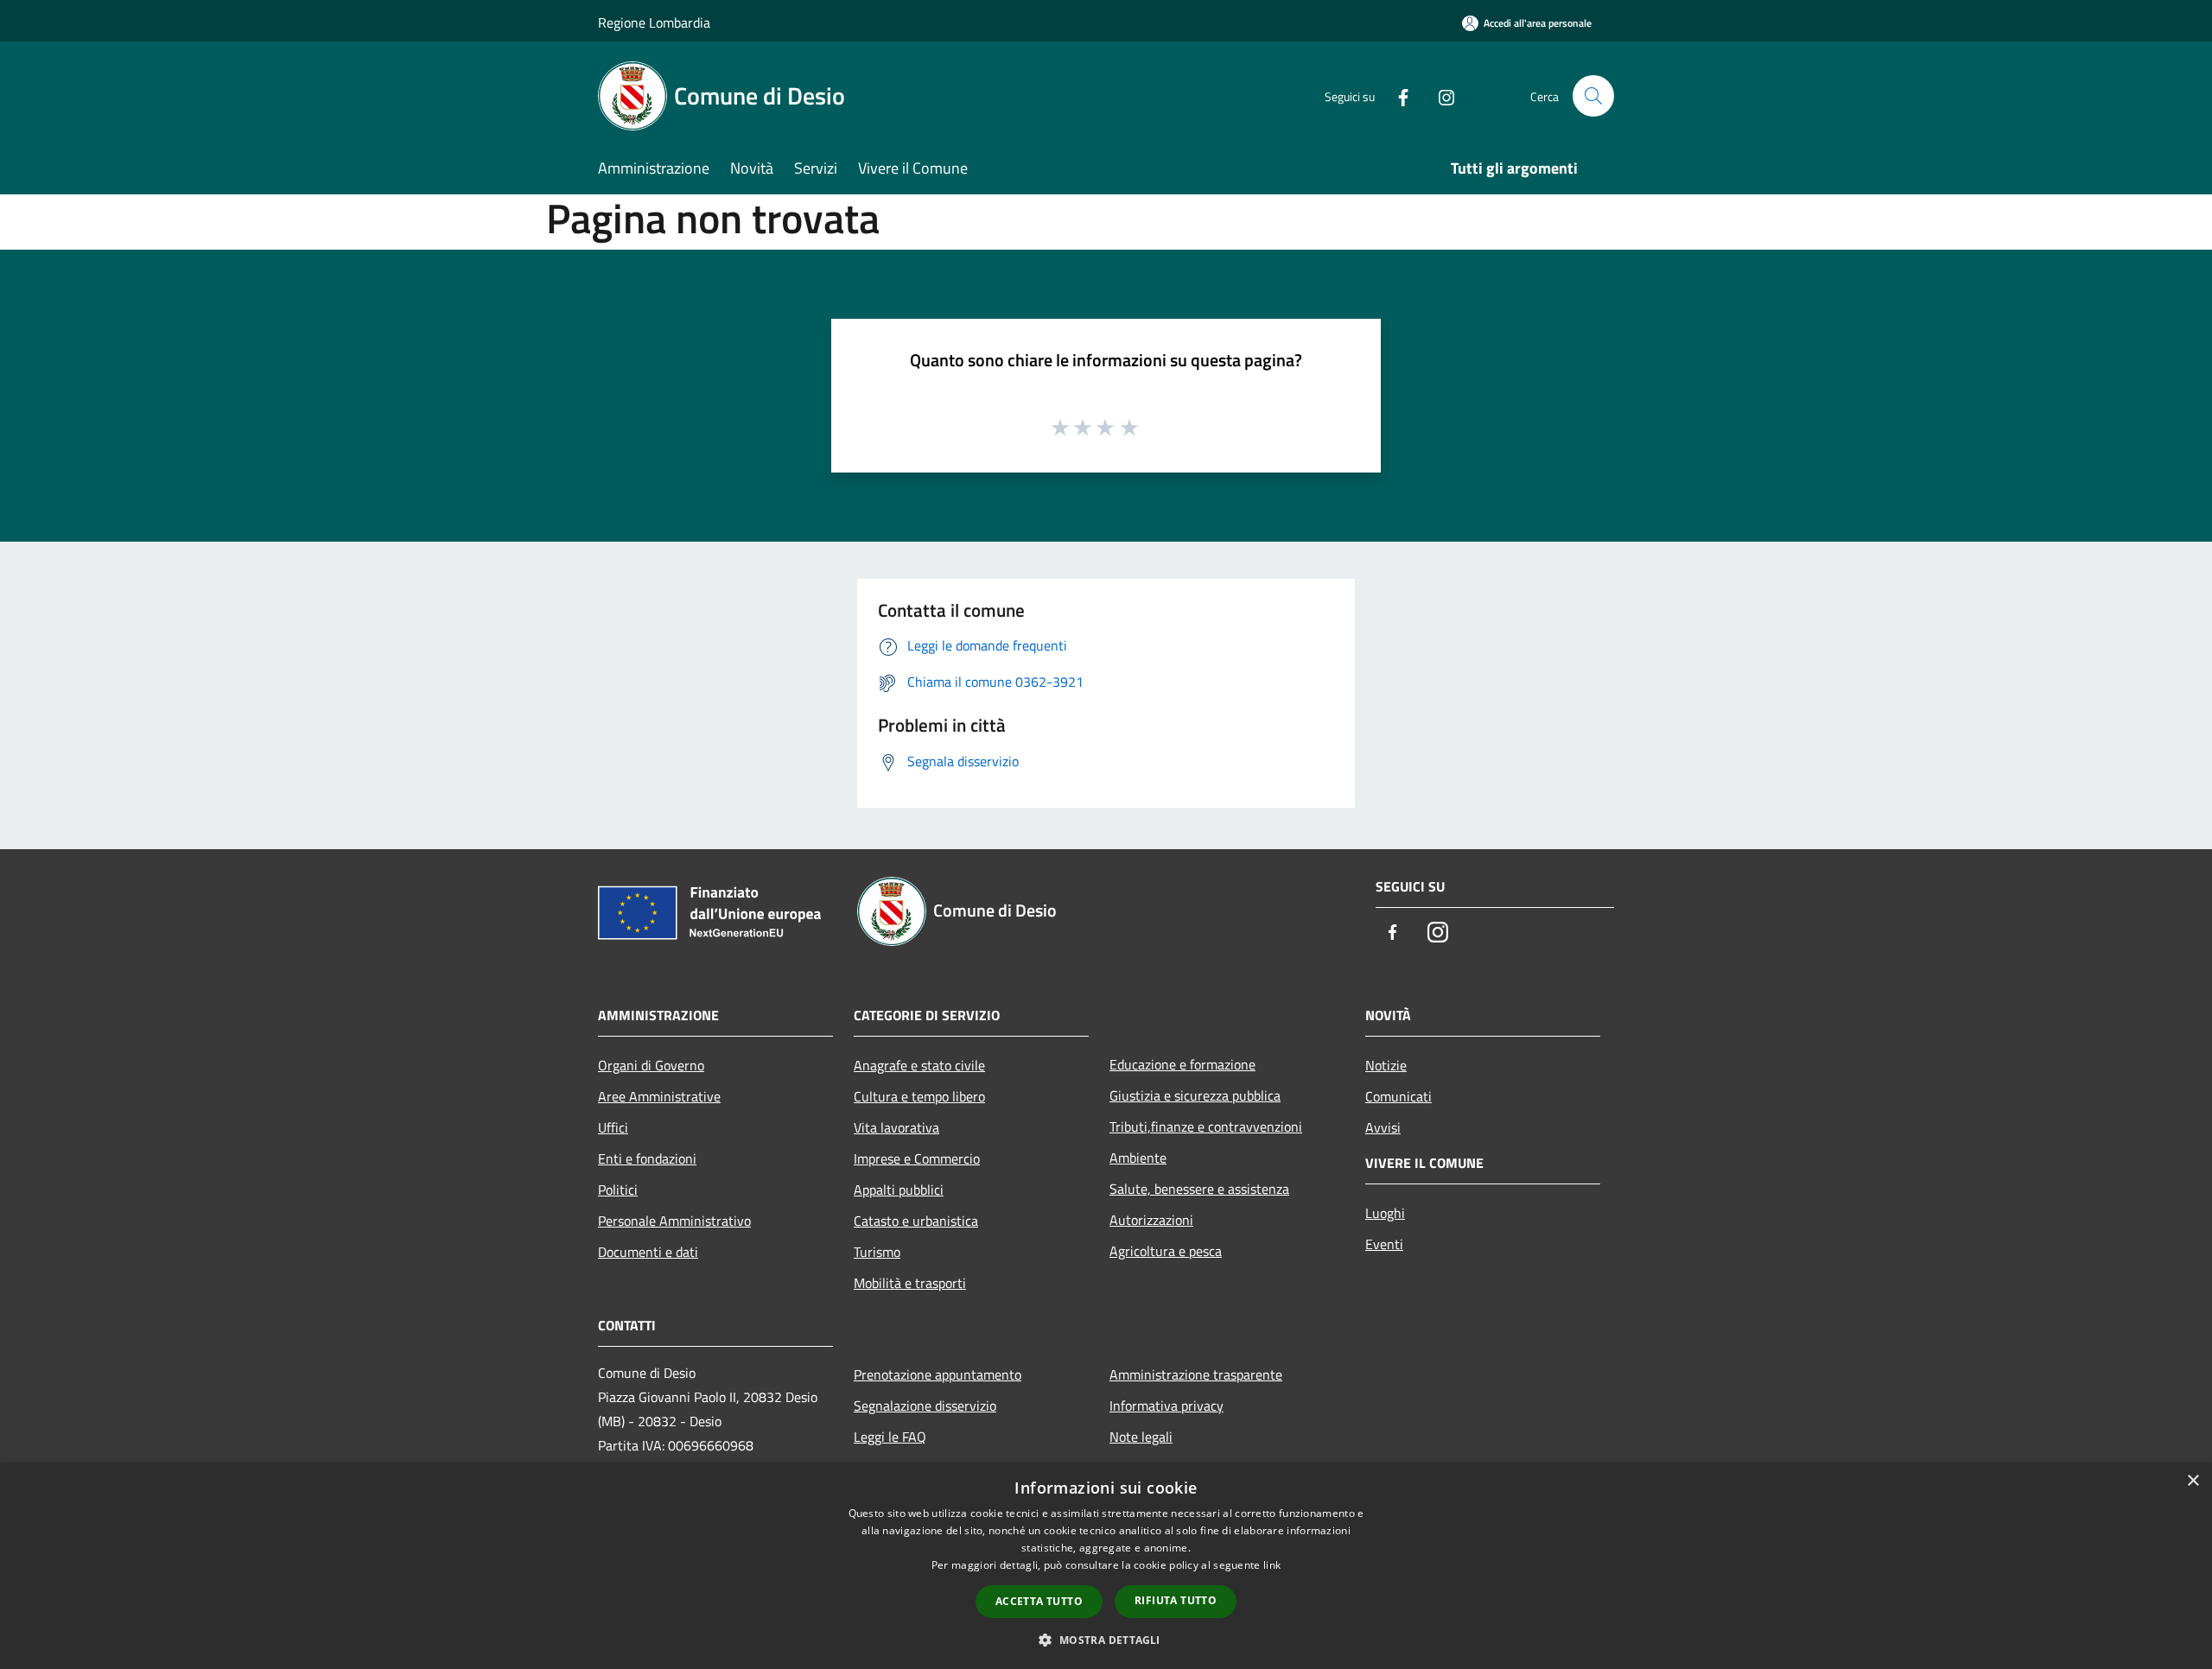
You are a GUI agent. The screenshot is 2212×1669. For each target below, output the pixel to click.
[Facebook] (1396, 95)
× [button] (2193, 1481)
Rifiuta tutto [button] (1176, 1600)
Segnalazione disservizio (925, 1406)
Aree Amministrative (659, 1096)
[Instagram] (1440, 95)
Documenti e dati (648, 1252)
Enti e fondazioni (647, 1158)
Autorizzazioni (1151, 1220)
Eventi (1384, 1244)
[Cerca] (1593, 96)
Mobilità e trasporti (910, 1283)
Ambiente (1138, 1158)
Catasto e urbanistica (916, 1221)
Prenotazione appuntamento (938, 1374)
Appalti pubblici (899, 1190)
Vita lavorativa (896, 1127)
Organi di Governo (651, 1065)
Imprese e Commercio (917, 1158)
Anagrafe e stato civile (919, 1065)
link (1272, 1565)
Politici (618, 1190)
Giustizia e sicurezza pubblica (1195, 1095)
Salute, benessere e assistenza (1199, 1189)
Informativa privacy (1166, 1406)
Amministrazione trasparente (1196, 1374)
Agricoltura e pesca (1166, 1251)
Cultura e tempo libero (919, 1096)
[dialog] (1106, 1566)
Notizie (1386, 1065)
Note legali (1141, 1437)
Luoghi (1385, 1213)
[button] (1106, 1640)
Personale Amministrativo (674, 1221)
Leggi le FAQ (890, 1437)
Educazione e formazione (1182, 1064)
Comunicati (1398, 1096)
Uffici (613, 1127)
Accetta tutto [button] (1039, 1601)
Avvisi (1383, 1127)
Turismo (877, 1252)
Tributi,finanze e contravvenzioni (1206, 1126)
